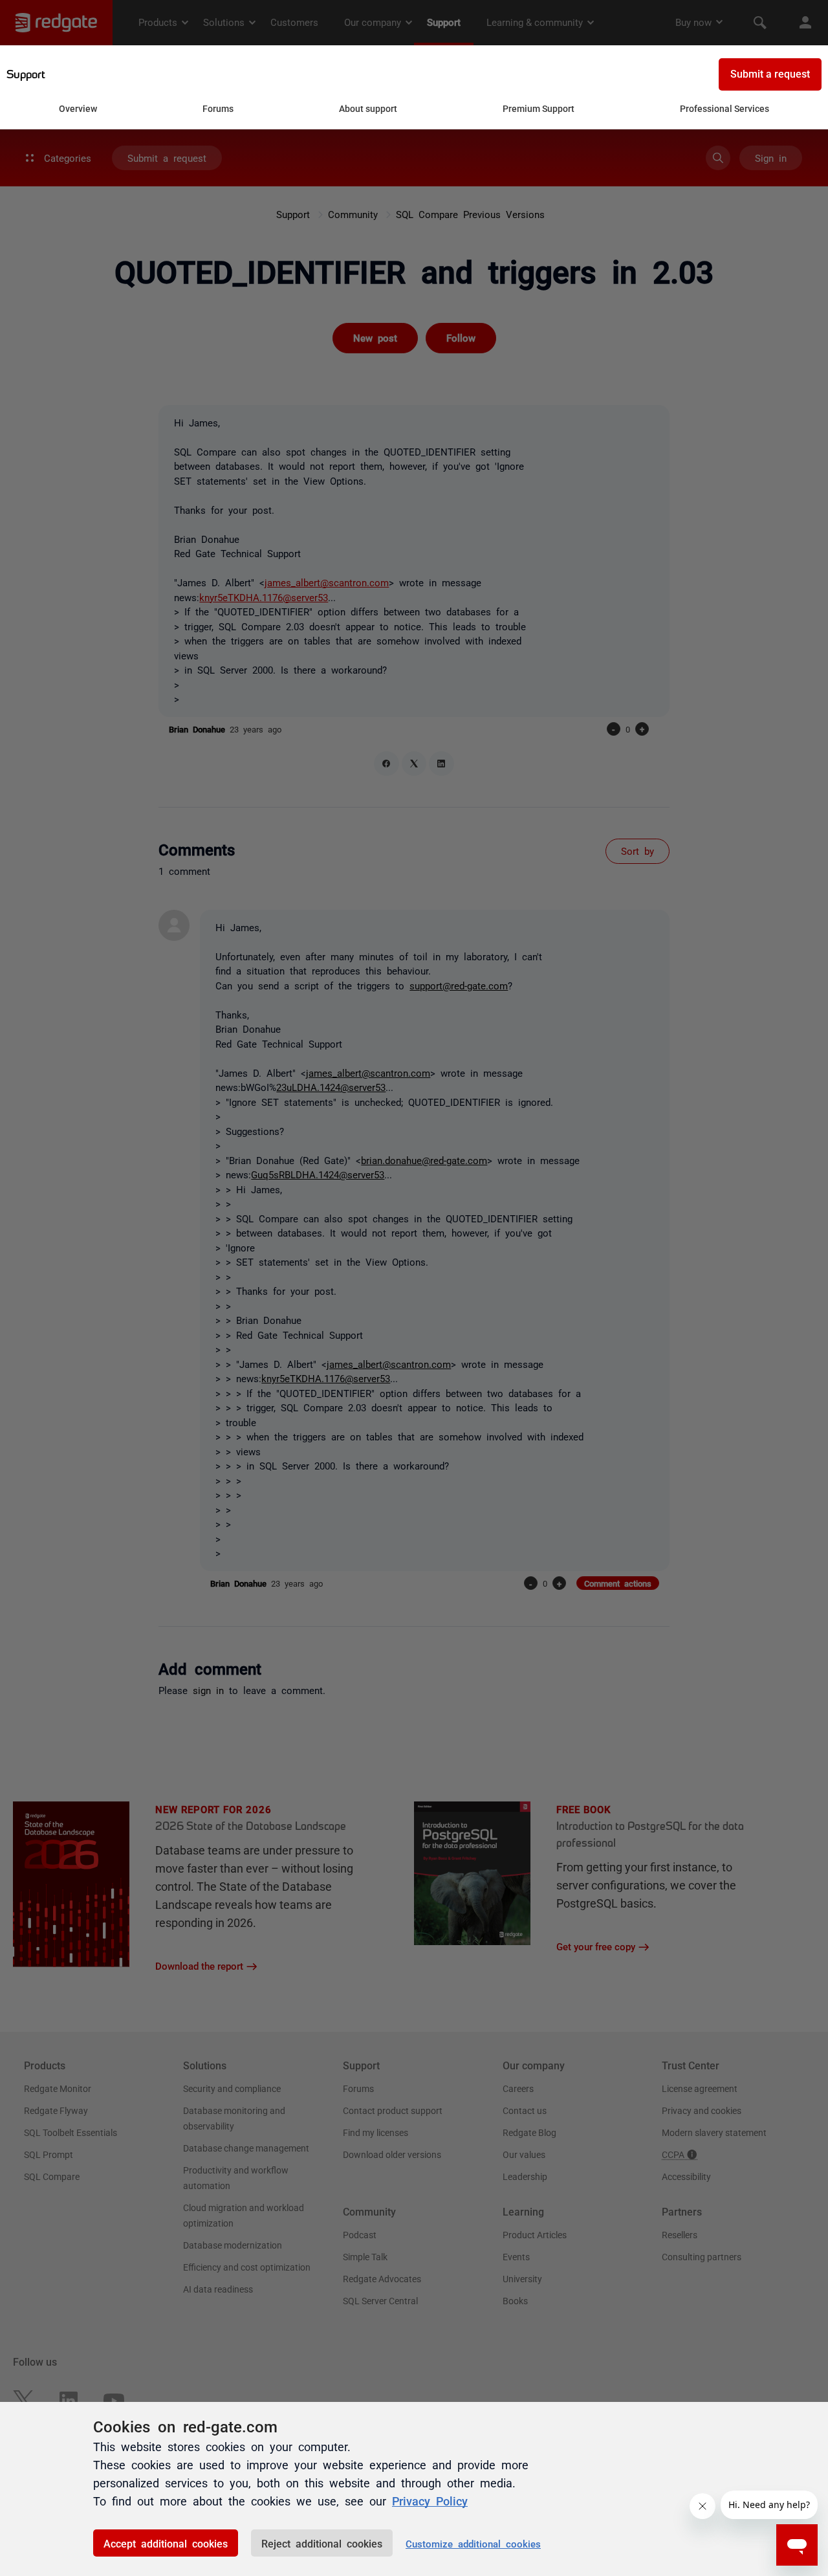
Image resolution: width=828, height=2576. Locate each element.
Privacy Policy (430, 2500)
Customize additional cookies (473, 2543)
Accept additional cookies (166, 2543)
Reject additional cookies (322, 2543)
